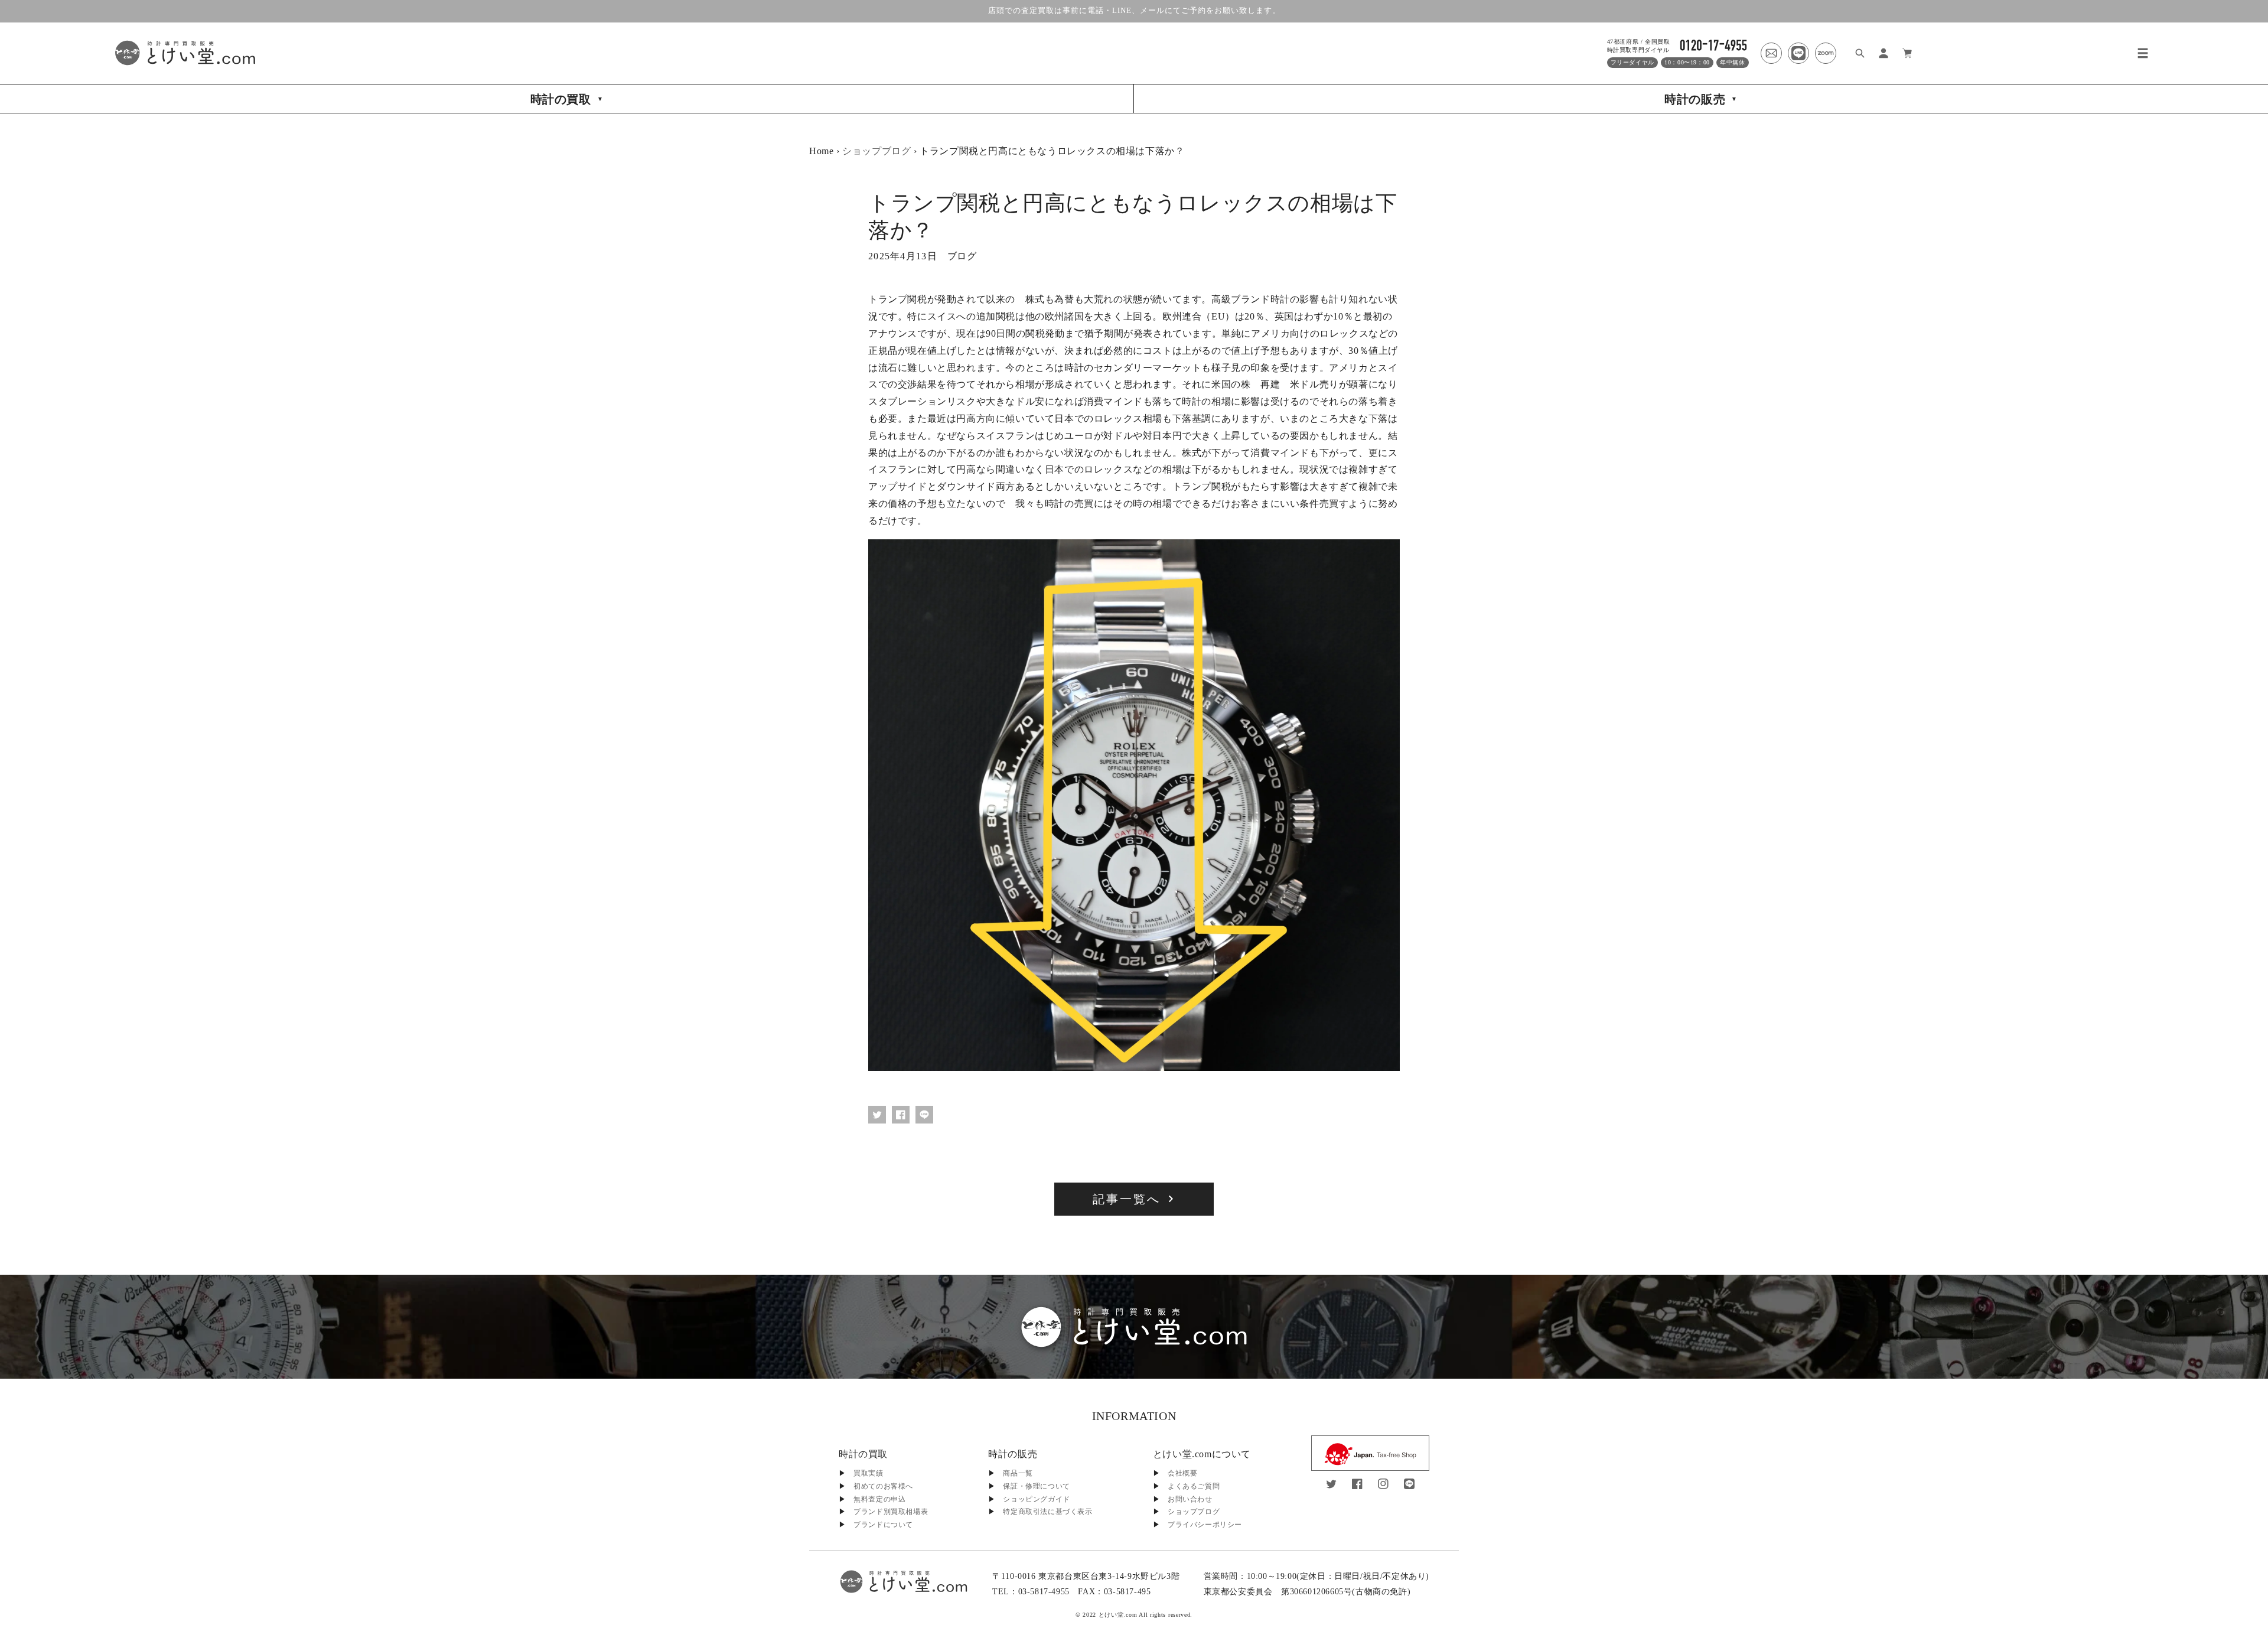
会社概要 (1182, 1473)
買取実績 (868, 1473)
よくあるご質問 (1194, 1486)
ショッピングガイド (1036, 1499)
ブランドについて (883, 1525)
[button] (2143, 53)
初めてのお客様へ (883, 1486)
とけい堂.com (1118, 1615)
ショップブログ (876, 151)
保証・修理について (1036, 1486)
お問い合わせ (1190, 1499)
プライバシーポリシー (1205, 1525)
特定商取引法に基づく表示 (1047, 1512)
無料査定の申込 (879, 1499)
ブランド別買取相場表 (891, 1512)
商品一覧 (1018, 1473)
